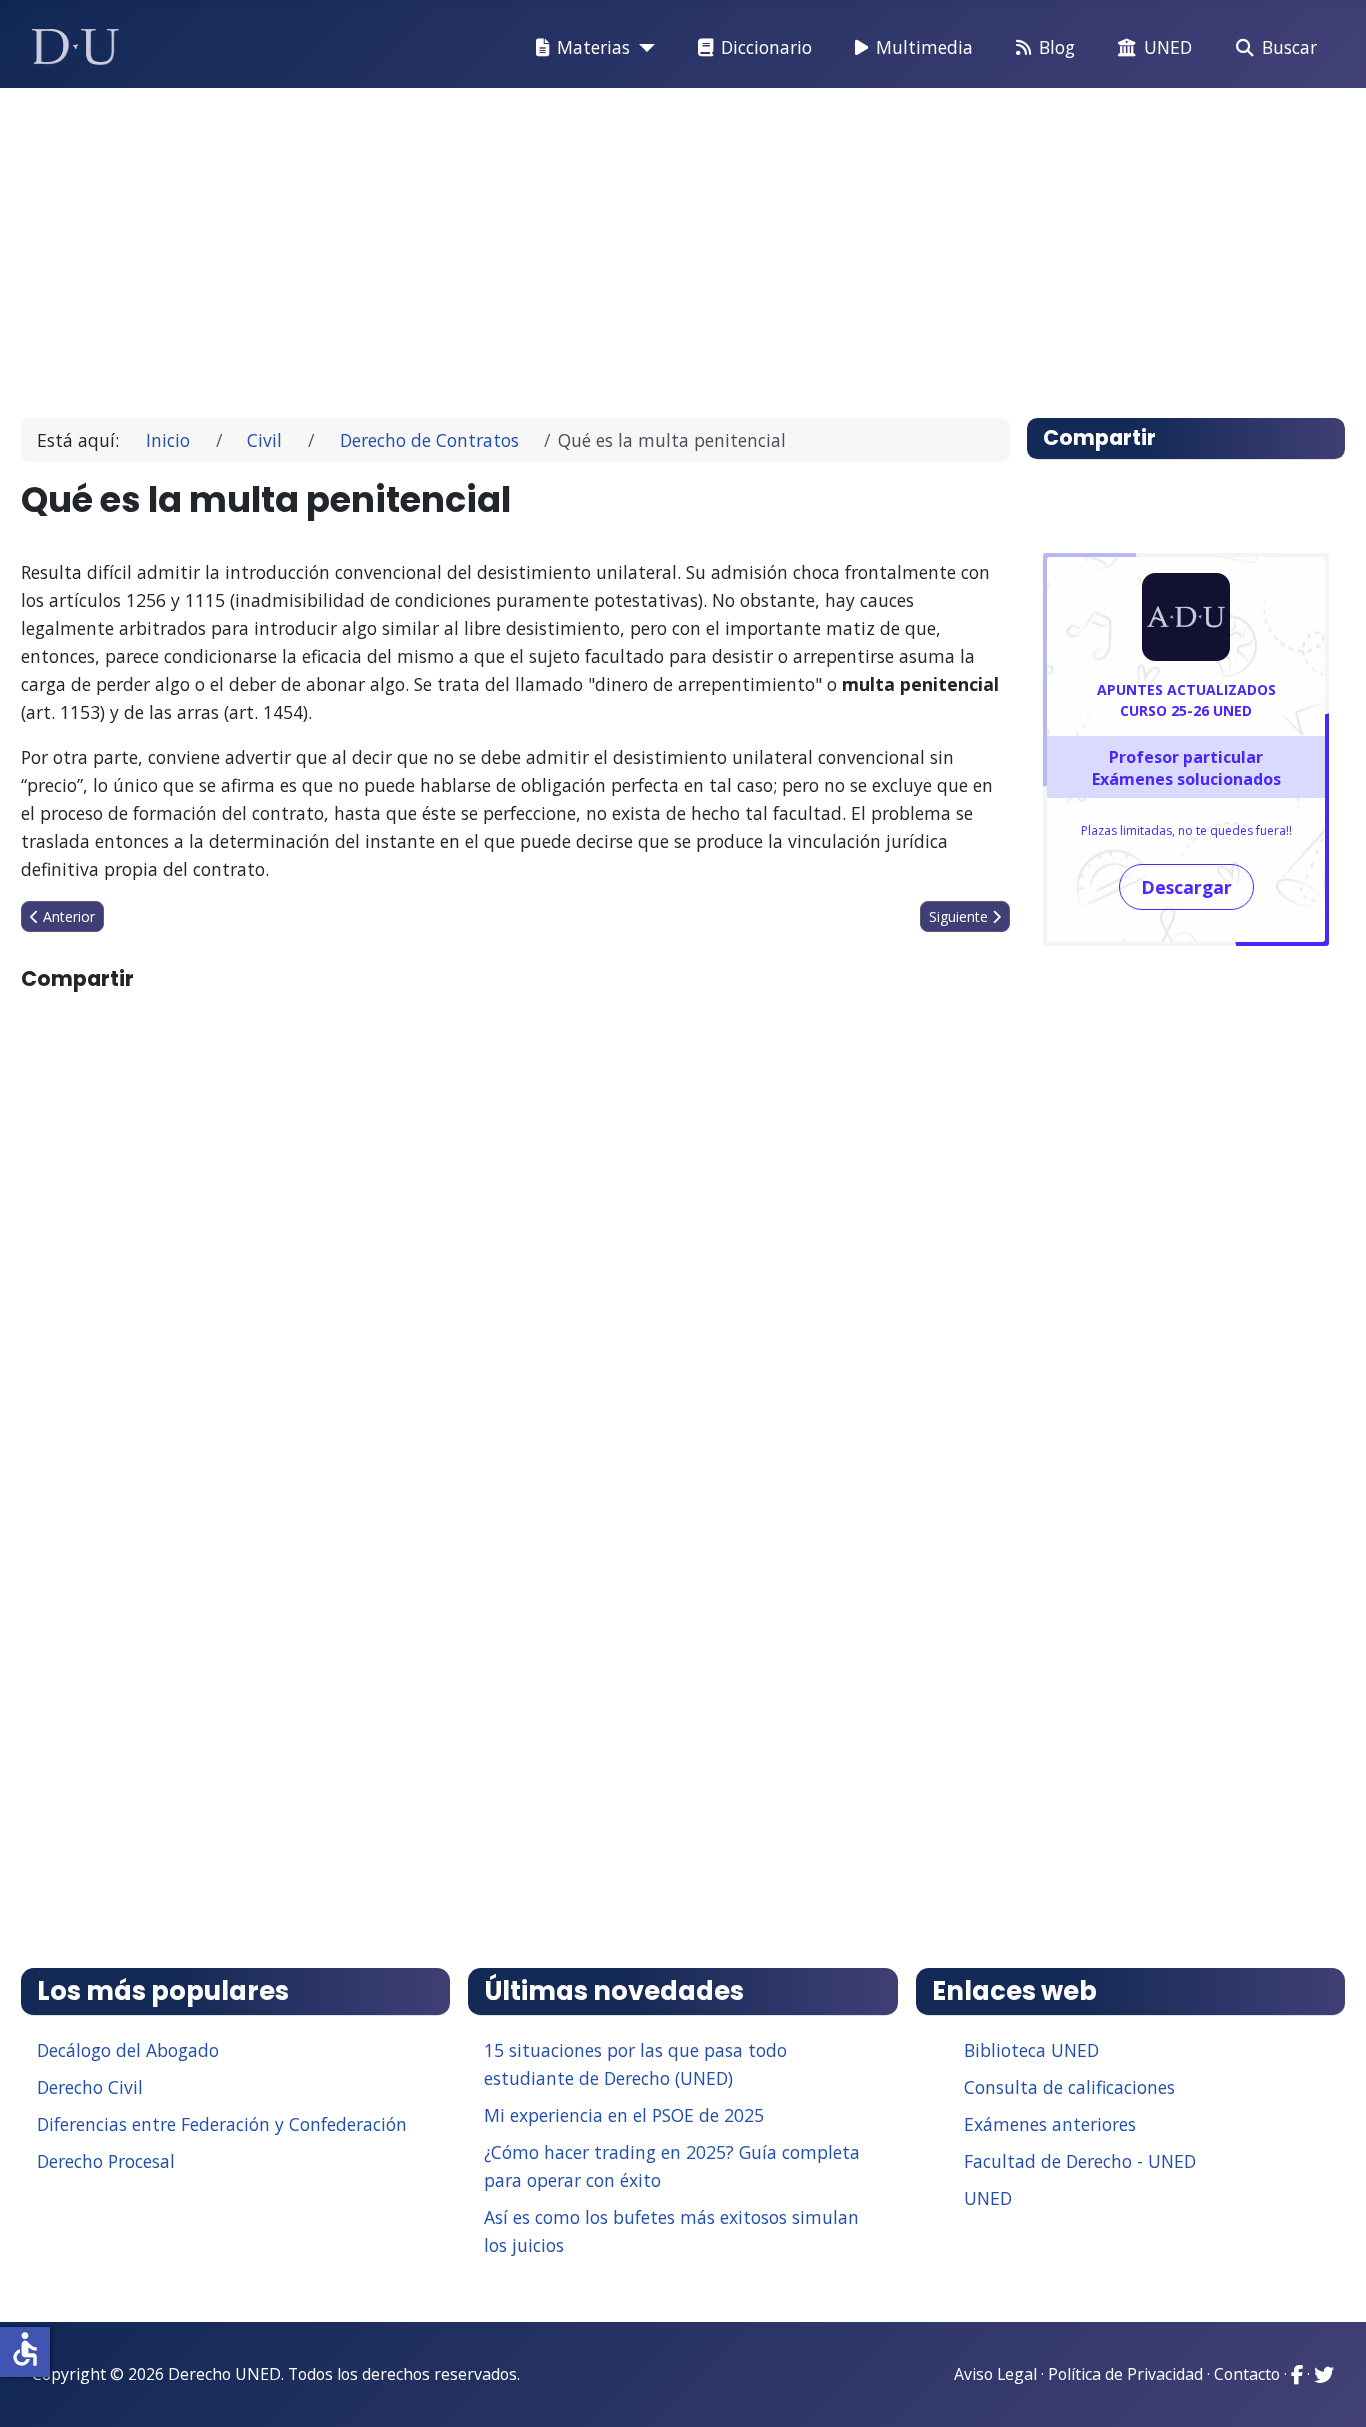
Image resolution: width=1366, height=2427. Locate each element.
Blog (1057, 47)
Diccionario (766, 47)
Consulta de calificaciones (1069, 2087)
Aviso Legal (995, 2374)
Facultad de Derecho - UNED (1080, 2161)
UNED (1168, 47)
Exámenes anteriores (1050, 2124)
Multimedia (924, 47)
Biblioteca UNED (1031, 2050)
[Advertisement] (637, 244)
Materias (593, 47)
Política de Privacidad (1125, 2374)
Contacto (1247, 2374)
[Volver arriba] (1329, 2387)
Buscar (1289, 47)
